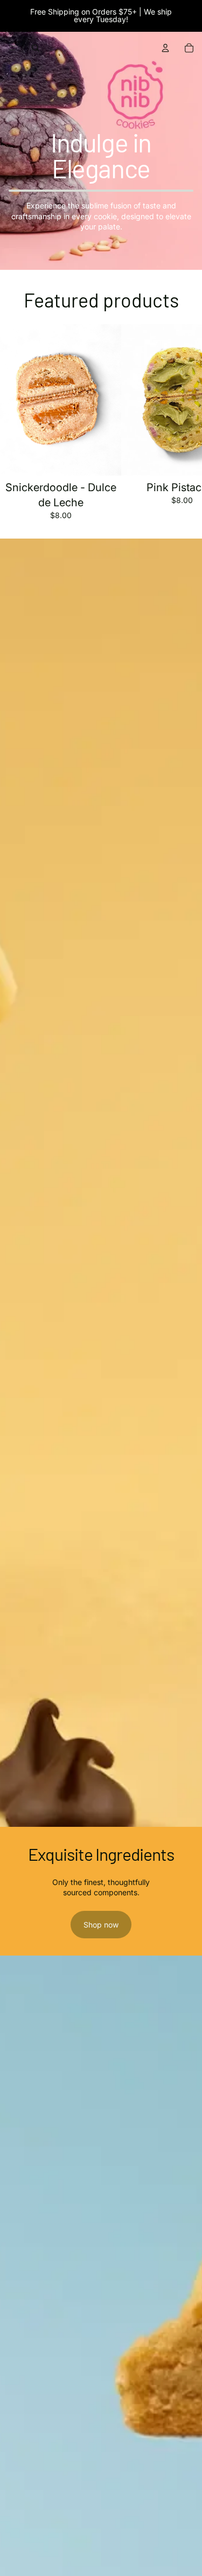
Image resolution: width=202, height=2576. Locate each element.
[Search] (36, 48)
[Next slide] (182, 422)
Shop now (101, 1925)
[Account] (165, 48)
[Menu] (12, 48)
